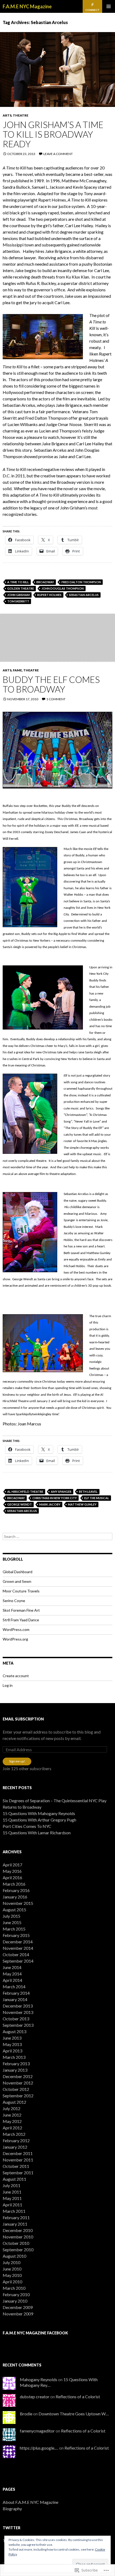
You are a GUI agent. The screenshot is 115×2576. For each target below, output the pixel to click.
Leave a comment (58, 154)
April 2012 (12, 2128)
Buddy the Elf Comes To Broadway (51, 684)
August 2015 (14, 1910)
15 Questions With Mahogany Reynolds (39, 1813)
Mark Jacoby (50, 1504)
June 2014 (12, 1967)
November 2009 (18, 2314)
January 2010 (15, 2301)
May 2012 (12, 2121)
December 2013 (18, 2006)
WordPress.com (16, 1629)
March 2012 (14, 2134)
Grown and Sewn (17, 1581)
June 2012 (12, 2115)
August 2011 (14, 2179)
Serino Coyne (14, 1601)
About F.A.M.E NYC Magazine (30, 2502)
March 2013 (14, 2057)
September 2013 (18, 2025)
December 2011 (18, 2153)
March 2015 (14, 1929)
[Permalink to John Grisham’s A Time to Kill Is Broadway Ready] (57, 69)
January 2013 (15, 2070)
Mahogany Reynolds (39, 2379)
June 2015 (12, 1922)
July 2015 (11, 1916)
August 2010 (14, 2256)
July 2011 (11, 2185)
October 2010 (16, 2243)
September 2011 (18, 2173)
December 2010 (18, 2230)
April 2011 (12, 2205)
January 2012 (15, 2147)
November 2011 (18, 2160)
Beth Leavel (88, 1492)
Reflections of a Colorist (78, 2397)
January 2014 (15, 1999)
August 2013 (14, 2031)
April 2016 (12, 1877)
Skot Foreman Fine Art (21, 1610)
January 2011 (15, 2224)
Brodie (26, 2414)
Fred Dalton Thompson (81, 582)
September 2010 (18, 2250)
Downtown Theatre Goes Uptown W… (74, 2414)
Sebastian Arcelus (84, 595)
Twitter (11, 2528)
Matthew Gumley (82, 1504)
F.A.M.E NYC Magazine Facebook (35, 2333)
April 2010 (12, 2282)
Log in (8, 1685)
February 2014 (16, 1993)
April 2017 (12, 1865)
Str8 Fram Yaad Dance (21, 1620)
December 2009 (18, 2307)
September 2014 (18, 1961)
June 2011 (12, 2192)
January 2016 (15, 1897)
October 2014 (16, 1954)
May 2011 (12, 2198)
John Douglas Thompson (63, 588)
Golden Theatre (21, 588)
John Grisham (18, 595)
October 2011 (16, 2166)
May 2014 (12, 1974)
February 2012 (16, 2140)
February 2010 (16, 2294)
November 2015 (18, 1903)
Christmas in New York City (55, 1498)
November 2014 (18, 1948)
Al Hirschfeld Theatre (25, 1492)
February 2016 (16, 1890)
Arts (7, 115)
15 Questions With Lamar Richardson (37, 1833)
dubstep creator (35, 2397)
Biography (12, 2509)
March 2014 (14, 1987)
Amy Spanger (61, 1492)
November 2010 (18, 2237)
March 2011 (14, 2211)
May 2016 (12, 1871)
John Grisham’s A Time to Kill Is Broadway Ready (53, 134)
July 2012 (11, 2108)
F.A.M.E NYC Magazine (27, 6)
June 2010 (12, 2269)
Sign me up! (17, 1761)
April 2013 (12, 2051)
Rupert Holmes (49, 595)
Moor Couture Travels (21, 1591)
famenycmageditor (37, 2431)
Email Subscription (23, 1719)
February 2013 (16, 2063)
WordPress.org (15, 1639)
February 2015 (16, 1935)
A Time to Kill (18, 582)
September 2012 (18, 2096)
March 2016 (14, 1884)
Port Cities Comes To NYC (27, 1826)
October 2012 (16, 2089)
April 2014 (12, 1980)
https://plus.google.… (39, 2448)
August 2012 (14, 2102)
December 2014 (18, 1942)
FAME (17, 670)
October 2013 (16, 2019)
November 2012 (18, 2083)
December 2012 (18, 2076)
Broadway (45, 582)
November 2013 (18, 2012)
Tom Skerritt (18, 601)
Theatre (21, 115)
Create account (16, 1676)
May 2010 (12, 2275)
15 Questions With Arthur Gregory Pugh (39, 1820)
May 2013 (12, 2044)
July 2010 (11, 2262)
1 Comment (56, 699)
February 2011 (16, 2217)
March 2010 (14, 2288)
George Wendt (20, 1504)
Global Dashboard (18, 1572)
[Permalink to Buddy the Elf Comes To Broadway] (57, 638)
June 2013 (12, 2038)
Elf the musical (97, 1498)
